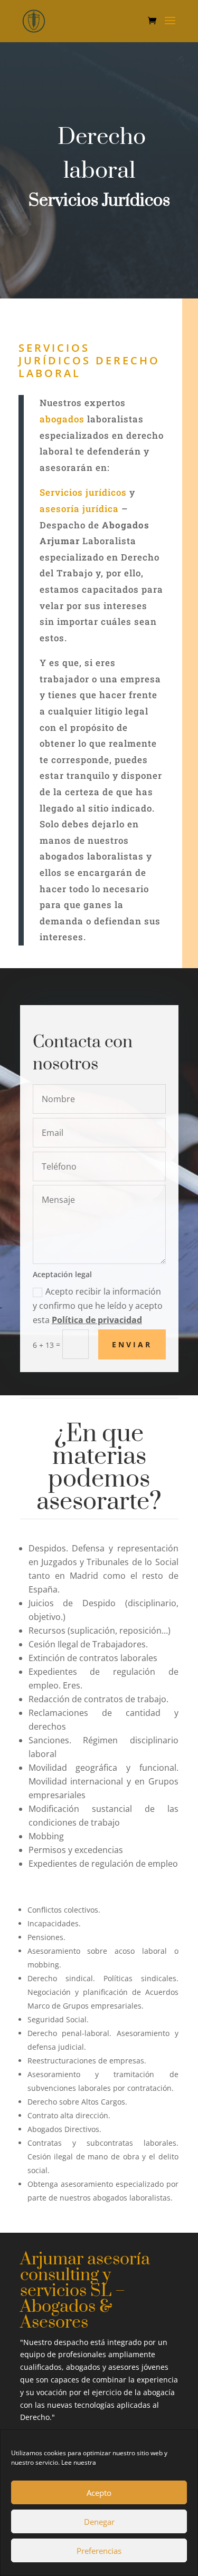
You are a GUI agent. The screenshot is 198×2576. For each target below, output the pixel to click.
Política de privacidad (97, 1320)
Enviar (132, 1344)
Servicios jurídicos (83, 492)
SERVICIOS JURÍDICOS (55, 354)
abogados (62, 419)
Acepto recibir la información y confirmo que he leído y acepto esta (98, 1306)
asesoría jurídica (79, 509)
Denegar (99, 2522)
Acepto (99, 2493)
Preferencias (99, 2551)
